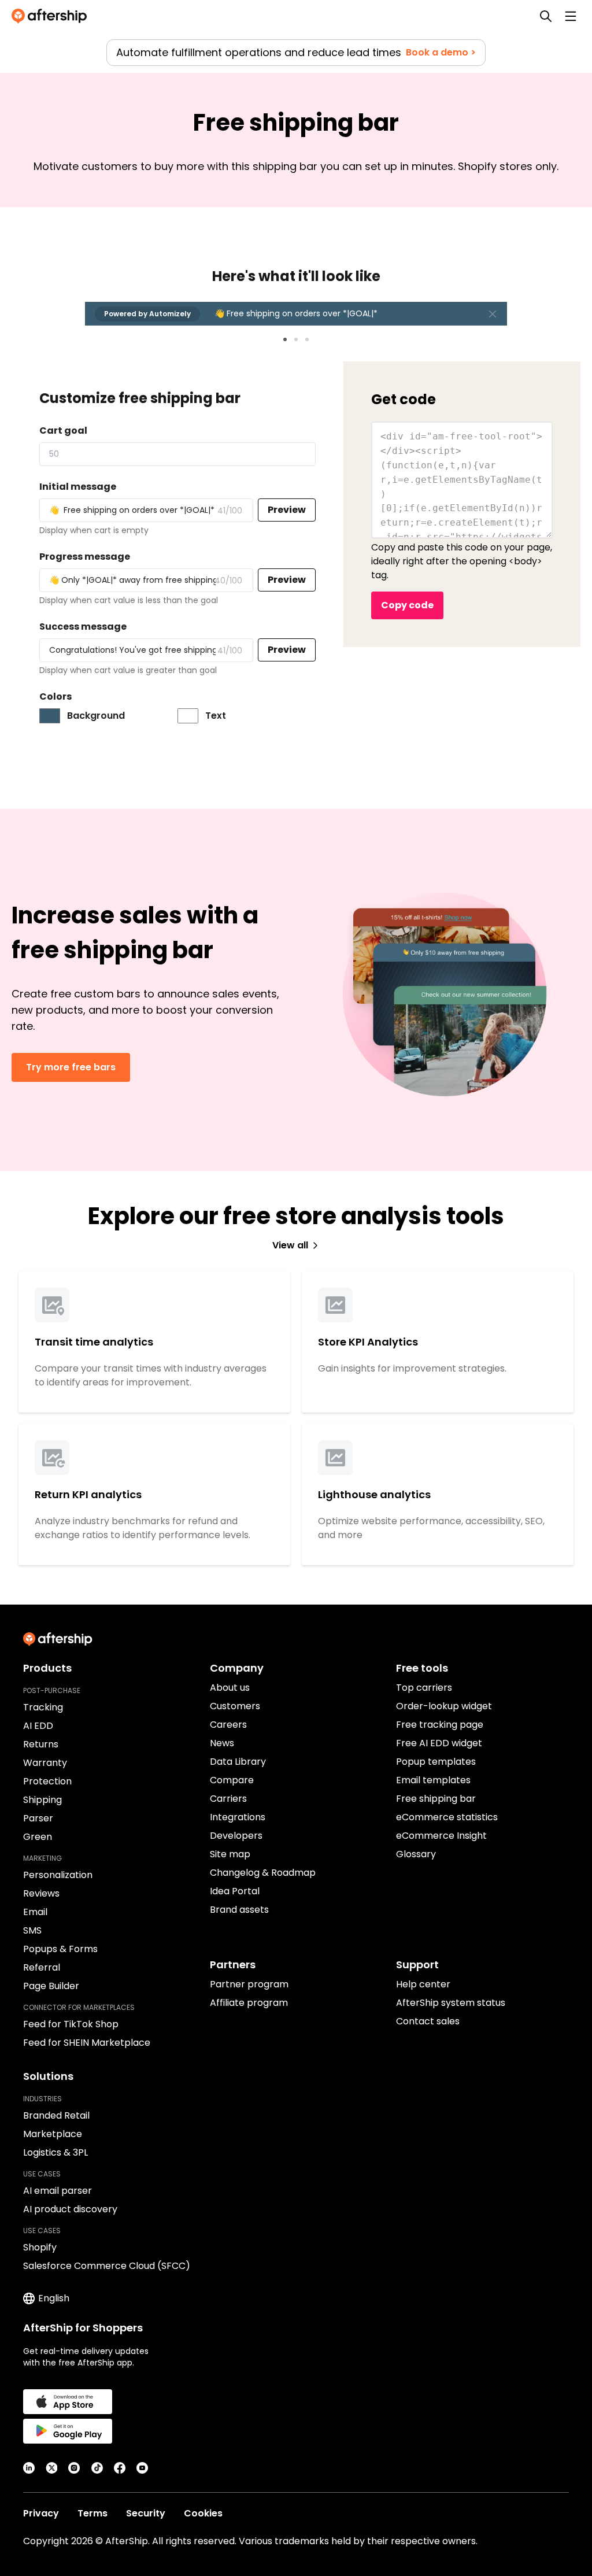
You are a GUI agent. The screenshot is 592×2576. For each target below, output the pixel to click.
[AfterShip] (52, 16)
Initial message (78, 487)
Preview (287, 510)
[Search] (546, 16)
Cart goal (63, 430)
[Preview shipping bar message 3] (307, 339)
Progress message (85, 557)
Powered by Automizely (147, 314)
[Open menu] (571, 16)
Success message (83, 627)
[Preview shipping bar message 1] (285, 339)
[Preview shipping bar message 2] (296, 339)
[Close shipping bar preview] (493, 314)
